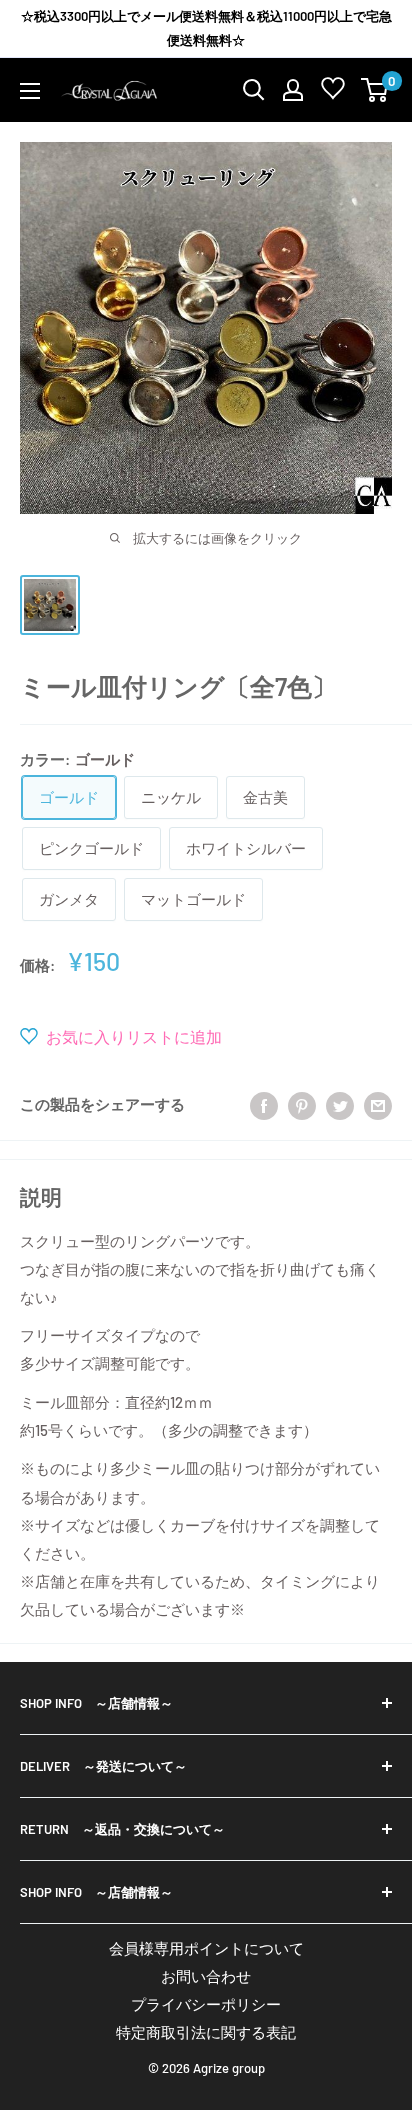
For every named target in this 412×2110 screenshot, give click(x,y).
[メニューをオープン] (30, 91)
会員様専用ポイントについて (206, 1948)
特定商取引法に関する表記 (206, 2032)
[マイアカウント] (293, 90)
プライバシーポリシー (206, 2004)
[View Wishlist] (333, 92)
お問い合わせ (206, 1976)
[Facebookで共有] (264, 1104)
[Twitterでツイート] (340, 1104)
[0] (375, 90)
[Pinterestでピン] (302, 1104)
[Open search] (254, 90)
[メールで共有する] (378, 1104)
